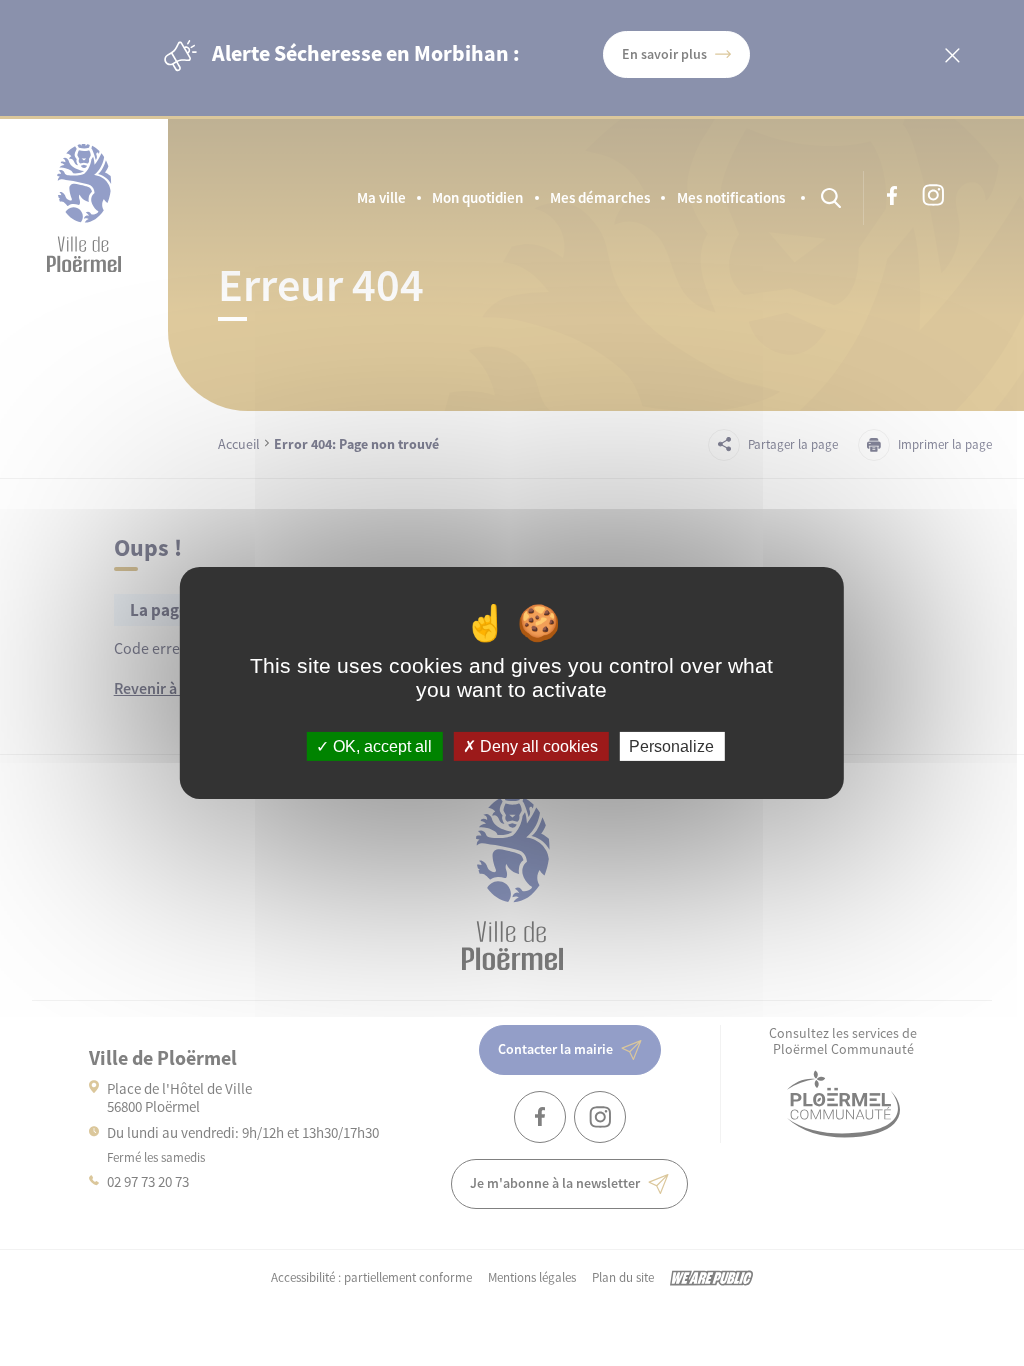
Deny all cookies (537, 746)
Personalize (671, 746)
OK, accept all (380, 746)
